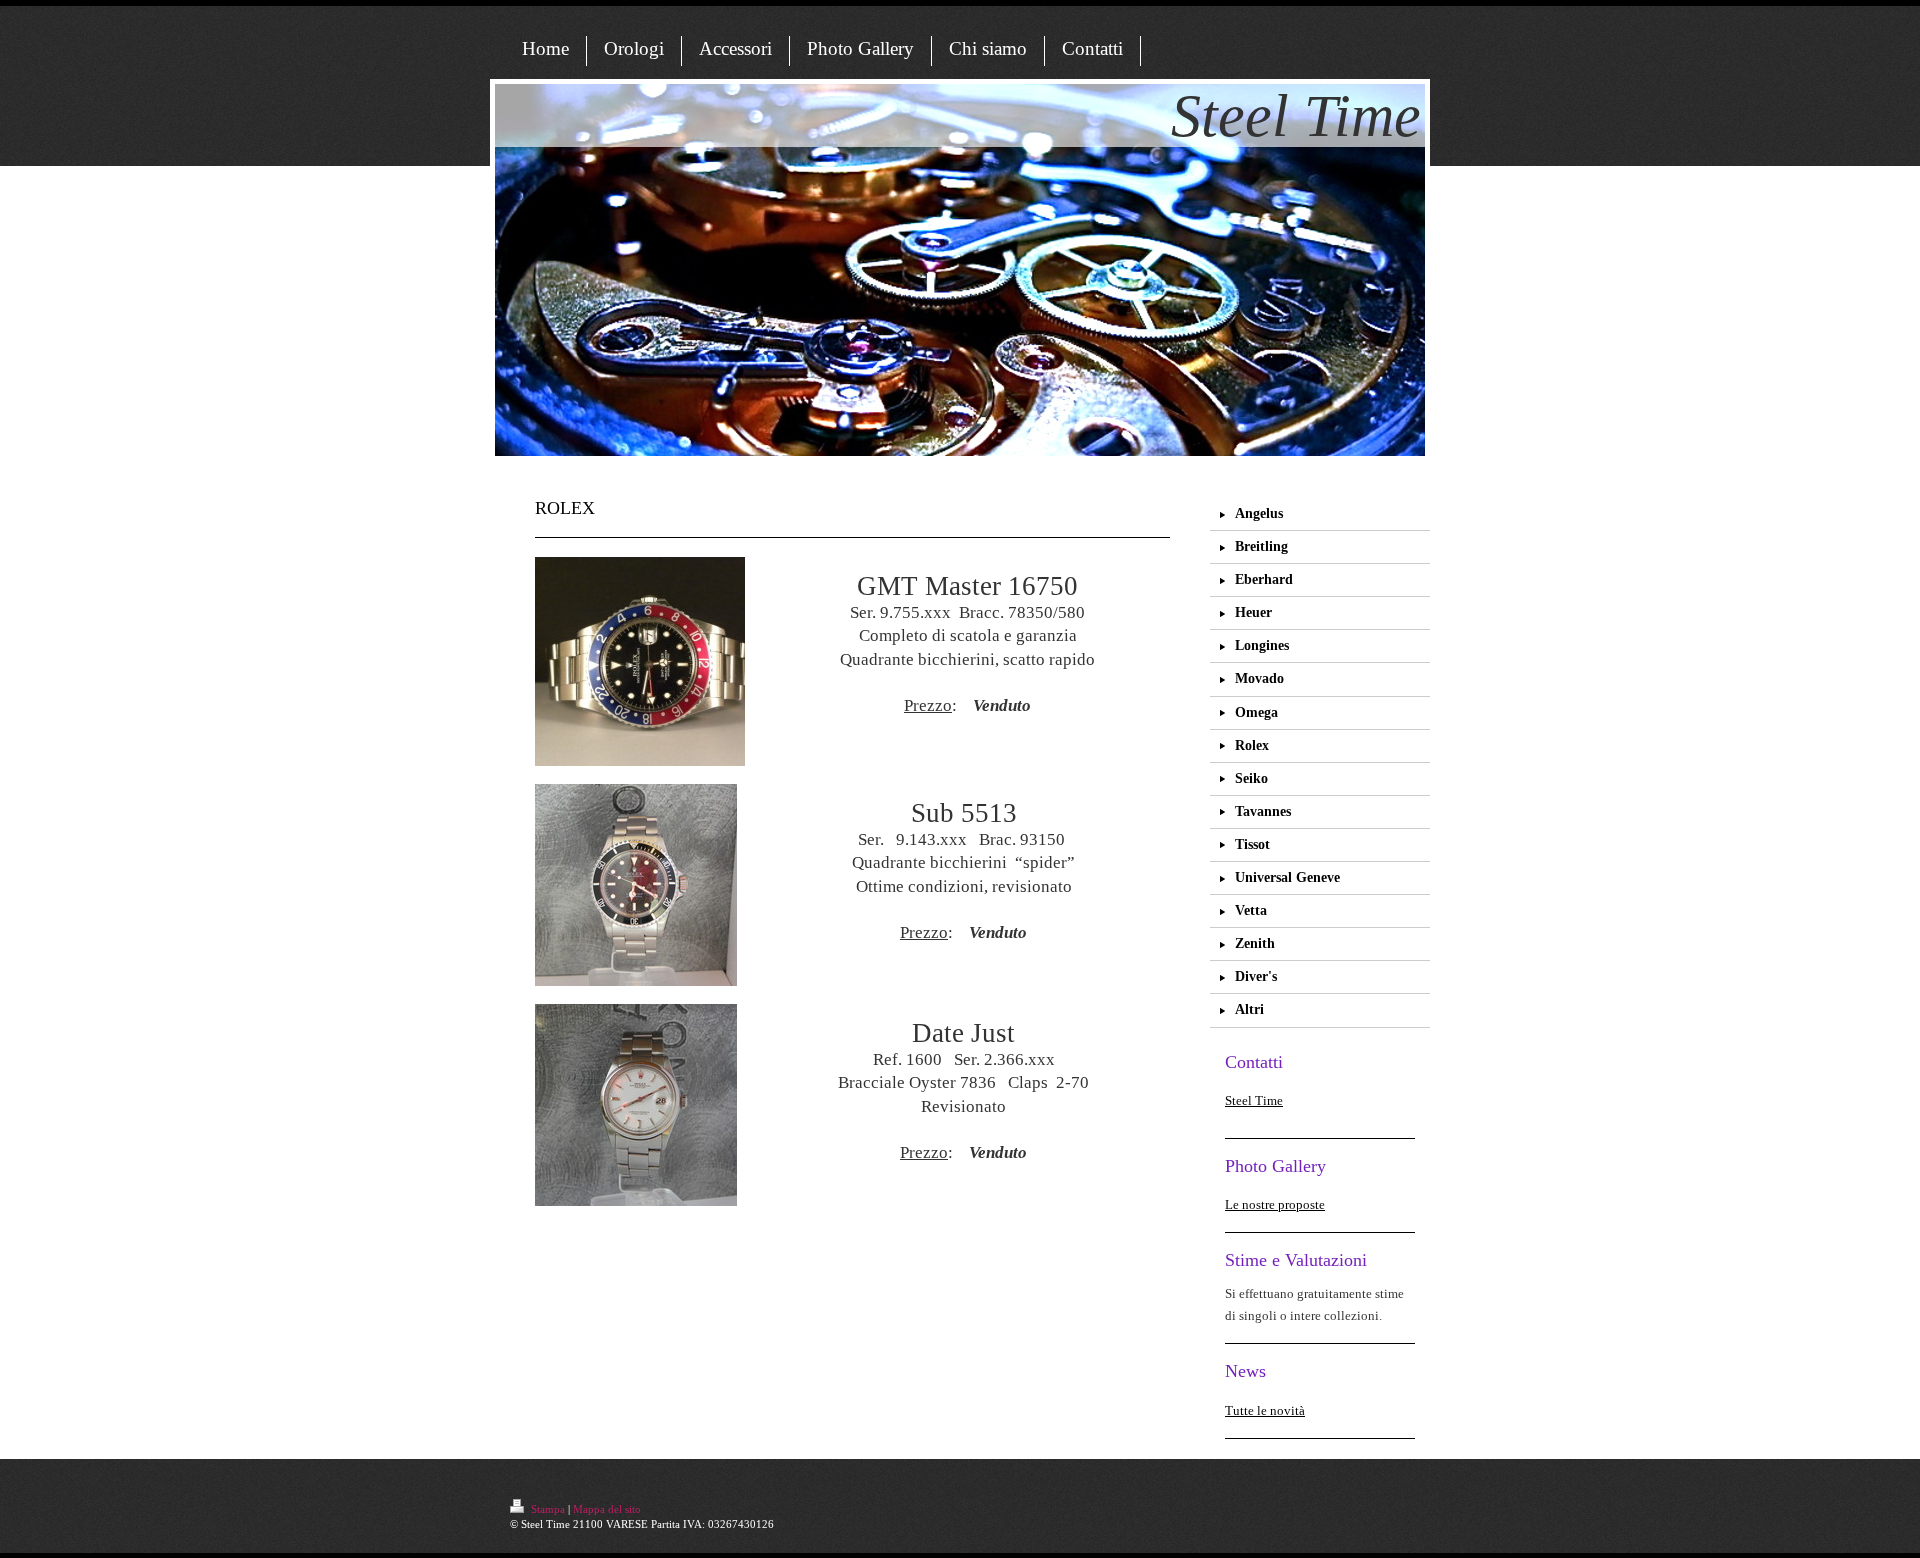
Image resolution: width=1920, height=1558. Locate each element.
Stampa (548, 1509)
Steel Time (1254, 1100)
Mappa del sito (607, 1509)
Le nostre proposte (1275, 1204)
